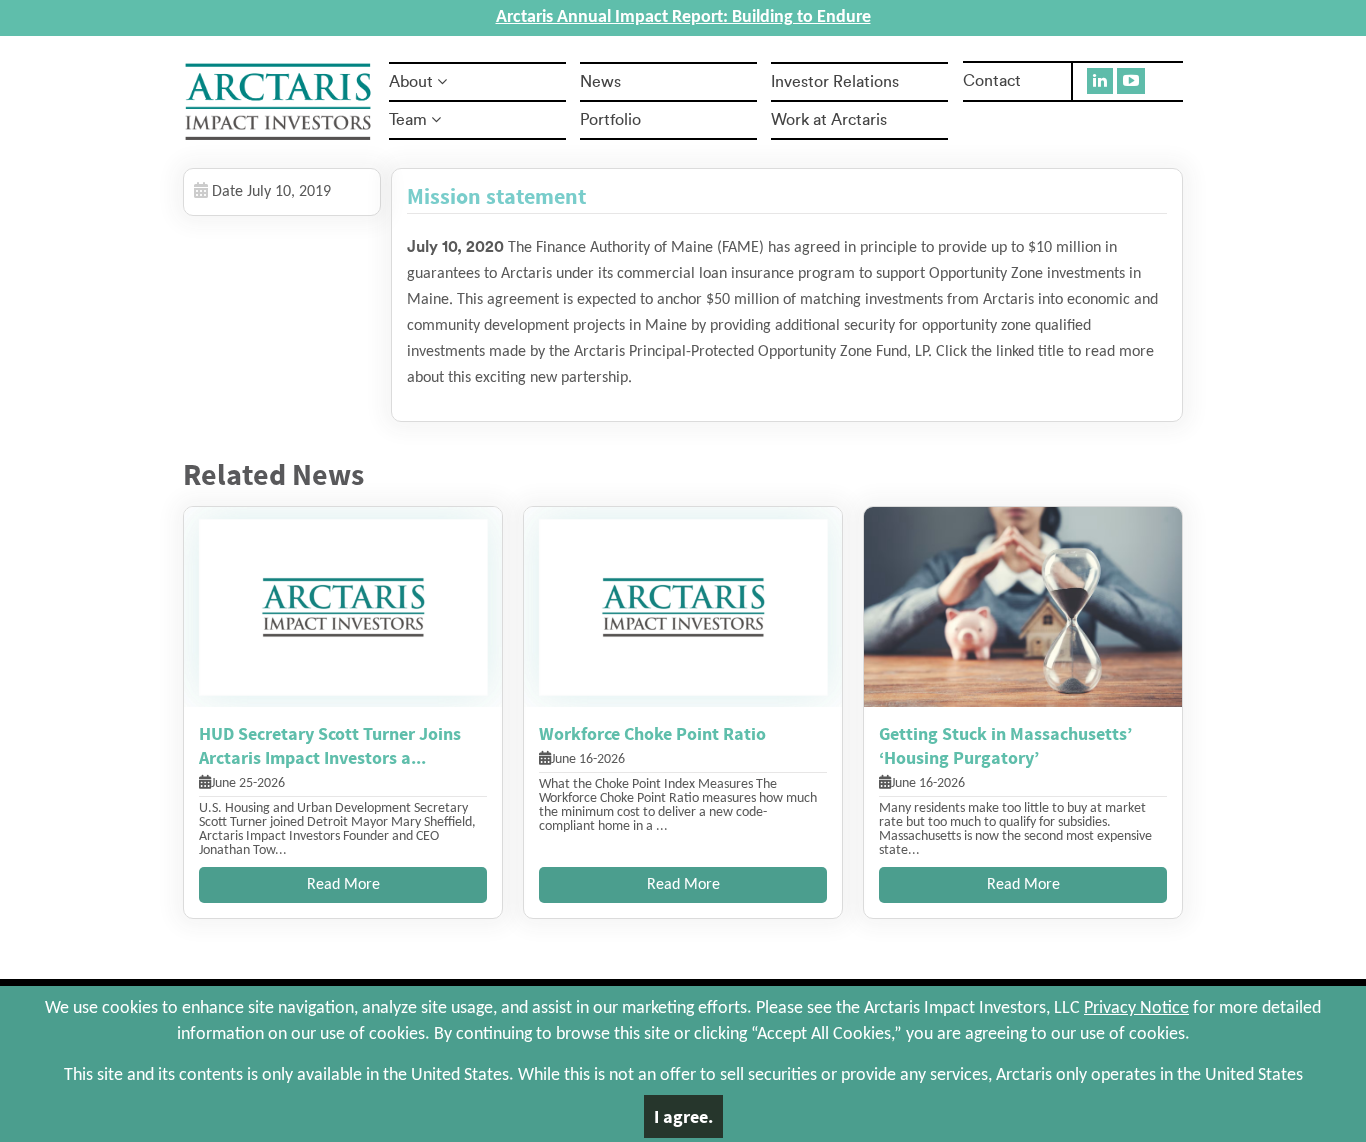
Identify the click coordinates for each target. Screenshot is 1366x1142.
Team (408, 120)
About (411, 82)
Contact (992, 81)
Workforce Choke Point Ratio (652, 733)
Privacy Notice (1136, 1008)
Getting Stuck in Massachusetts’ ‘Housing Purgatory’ (1005, 745)
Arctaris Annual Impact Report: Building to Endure (683, 17)
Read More (343, 885)
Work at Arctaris (829, 120)
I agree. (683, 1116)
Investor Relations (835, 82)
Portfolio (610, 120)
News (600, 82)
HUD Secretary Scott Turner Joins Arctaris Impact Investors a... (330, 745)
